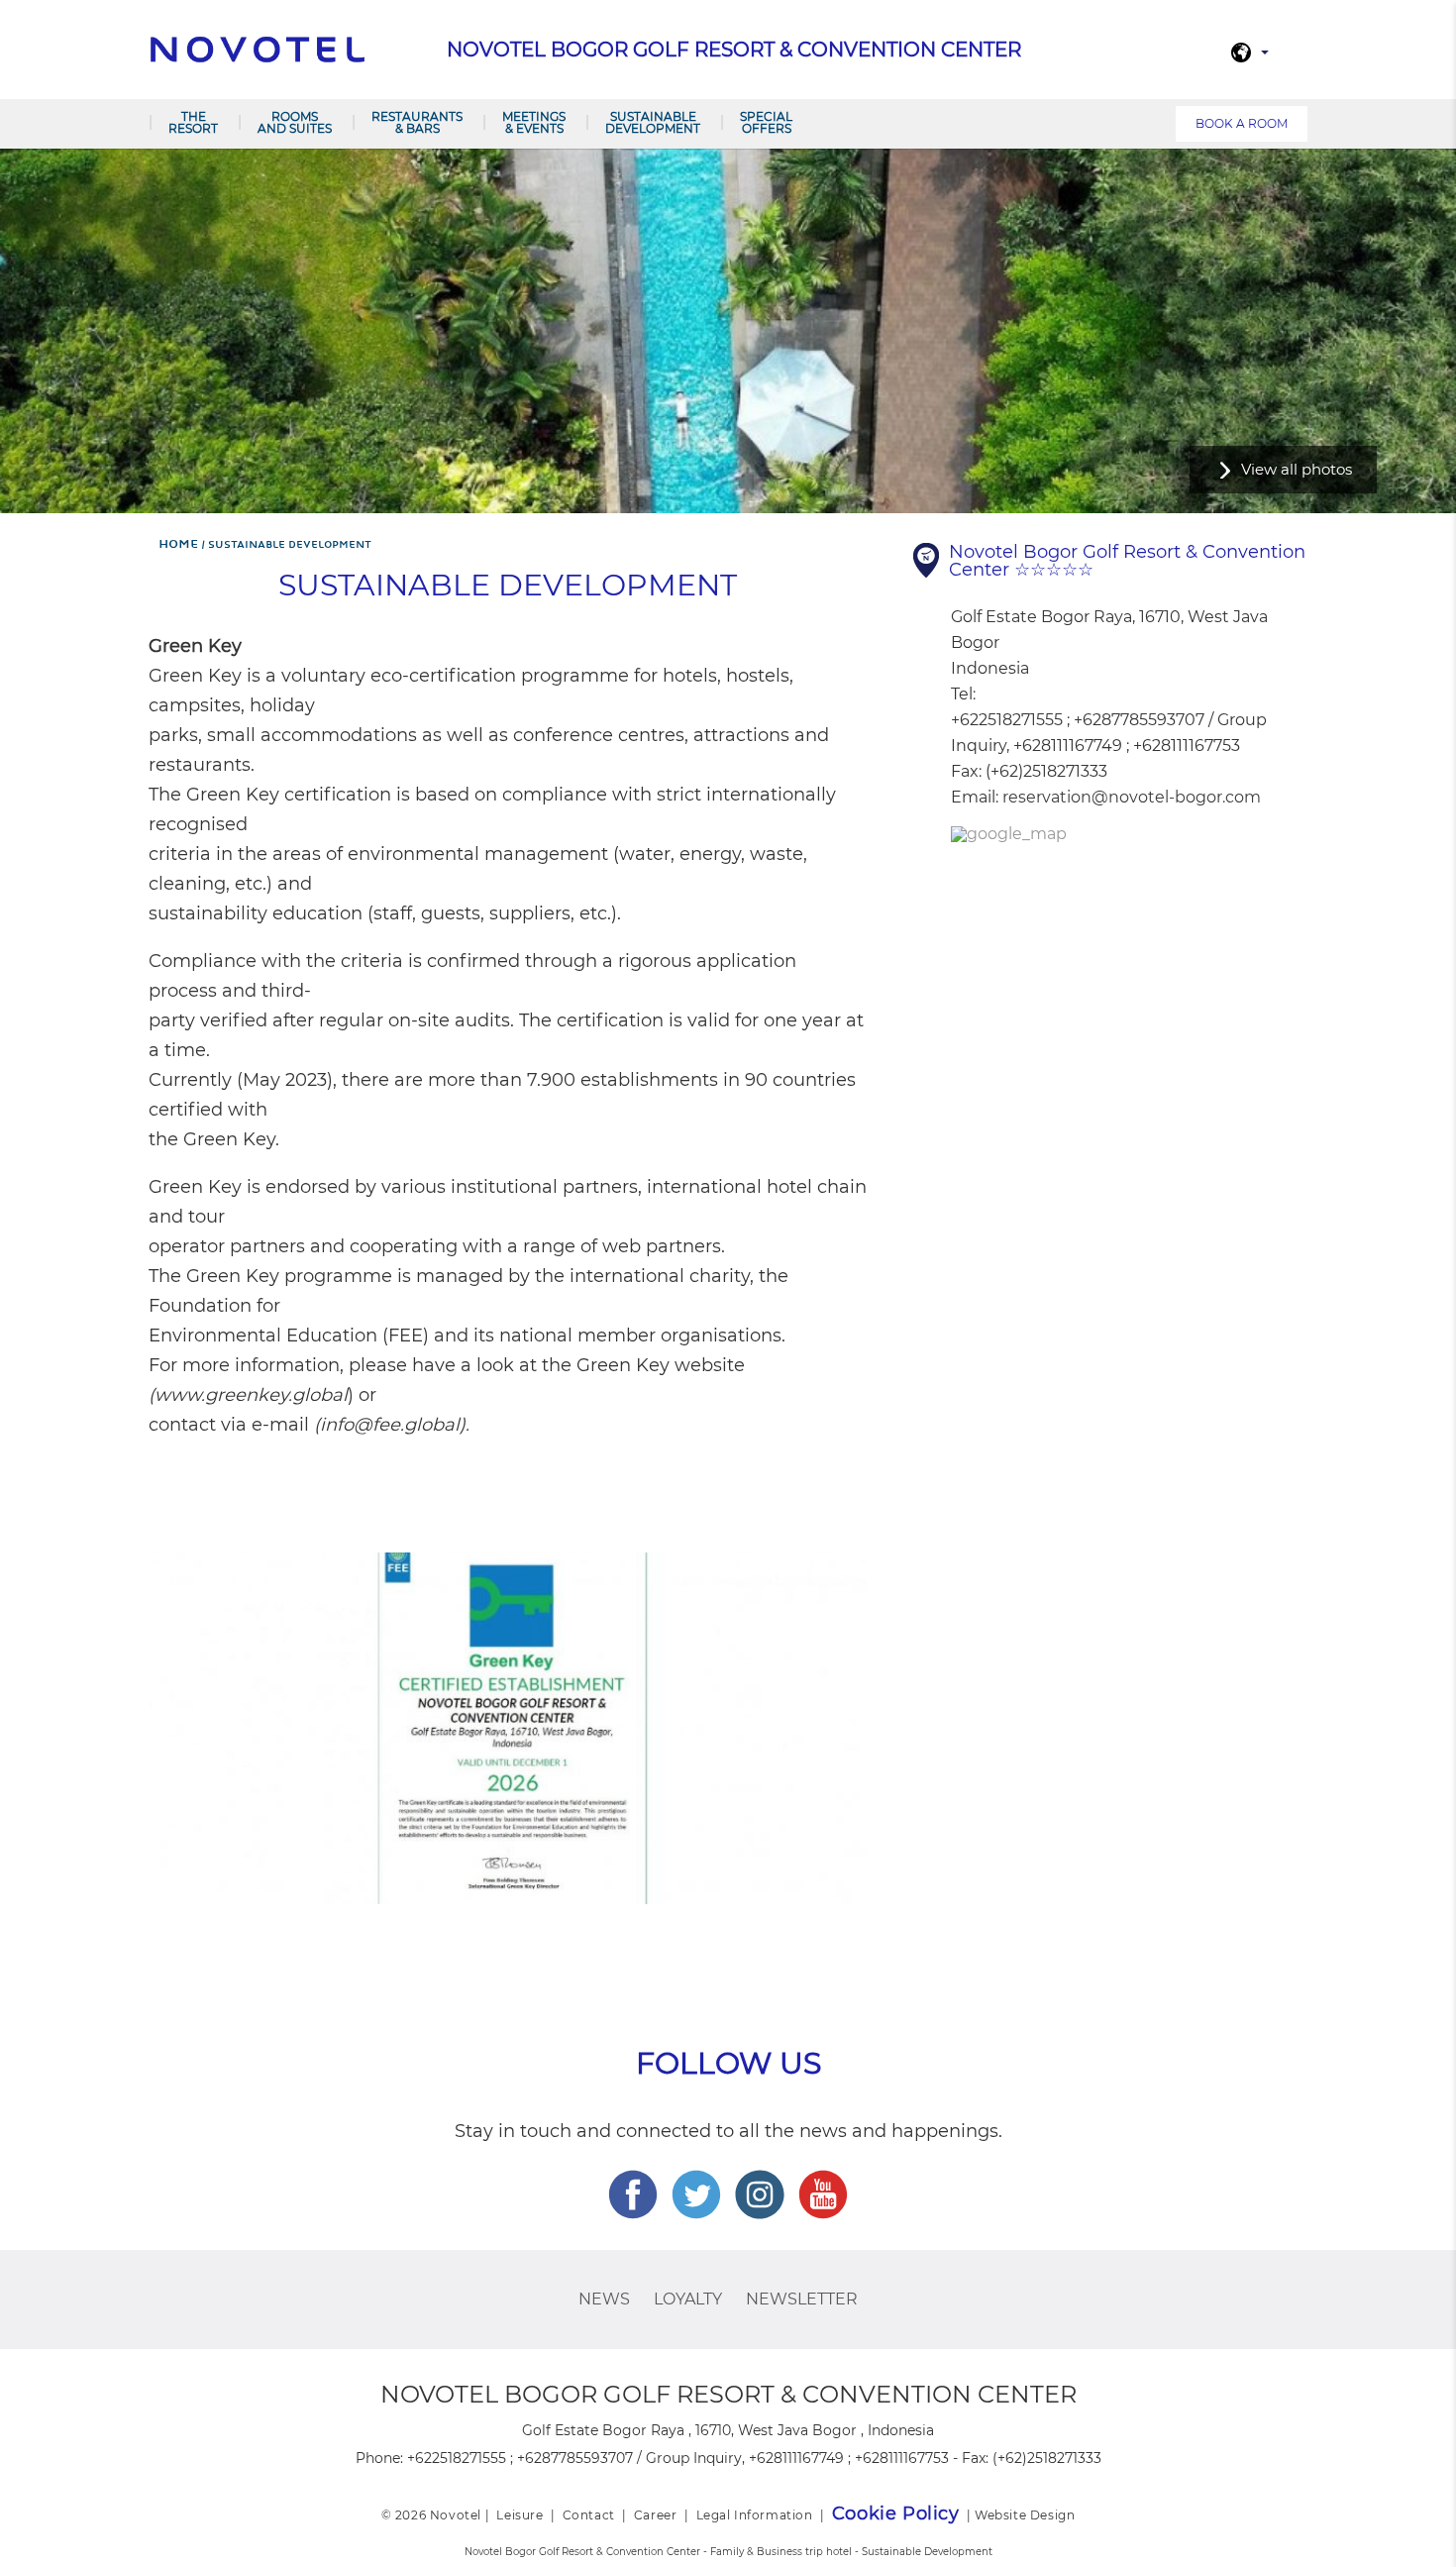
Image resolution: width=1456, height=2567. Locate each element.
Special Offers (766, 122)
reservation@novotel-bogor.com (1132, 797)
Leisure (520, 2515)
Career (656, 2515)
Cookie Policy (896, 2514)
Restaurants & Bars (417, 122)
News (604, 2299)
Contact (589, 2515)
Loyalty (688, 2299)
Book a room (1242, 123)
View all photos (1297, 469)
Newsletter (802, 2299)
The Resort (193, 122)
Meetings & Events (534, 122)
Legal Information (755, 2515)
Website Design (1025, 2515)
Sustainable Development (653, 122)
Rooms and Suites (295, 122)
